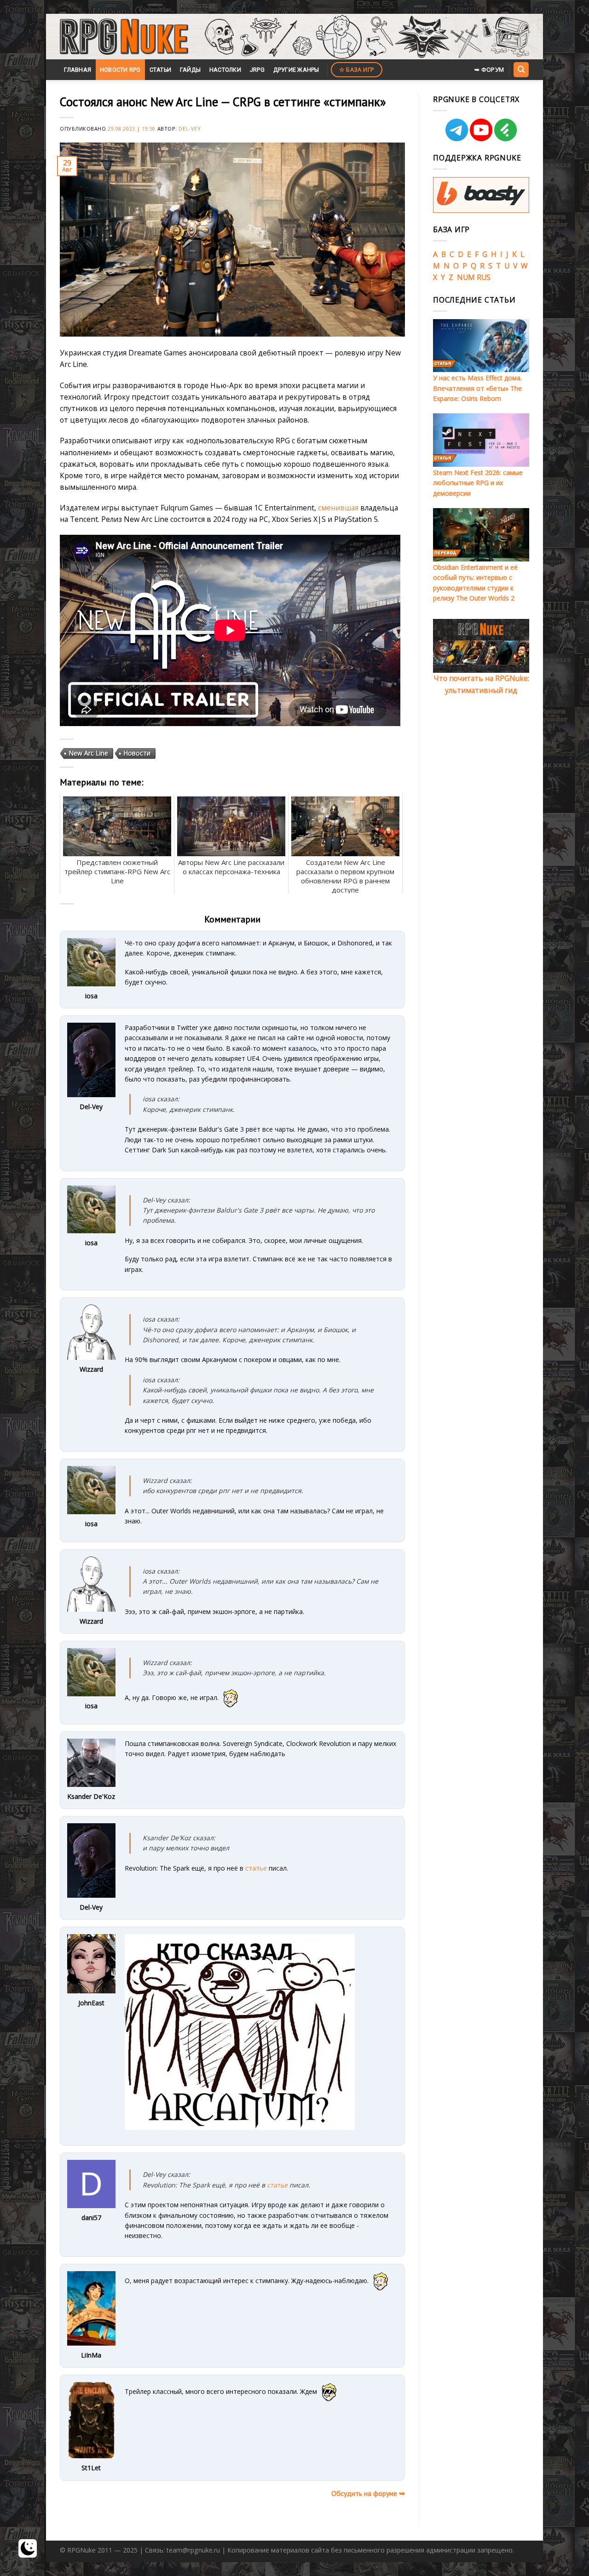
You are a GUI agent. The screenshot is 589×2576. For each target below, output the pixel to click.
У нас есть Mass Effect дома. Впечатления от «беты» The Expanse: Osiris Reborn (477, 388)
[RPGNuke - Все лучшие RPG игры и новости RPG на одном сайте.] (124, 37)
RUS (484, 277)
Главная (78, 70)
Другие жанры (296, 70)
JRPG (257, 70)
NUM (466, 277)
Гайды (190, 70)
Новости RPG (120, 70)
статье (256, 1868)
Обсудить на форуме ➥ (368, 2493)
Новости (137, 753)
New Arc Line (88, 753)
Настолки (225, 70)
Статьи (161, 70)
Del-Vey (190, 129)
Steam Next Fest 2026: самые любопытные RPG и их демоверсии (478, 483)
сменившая (338, 508)
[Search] (521, 69)
